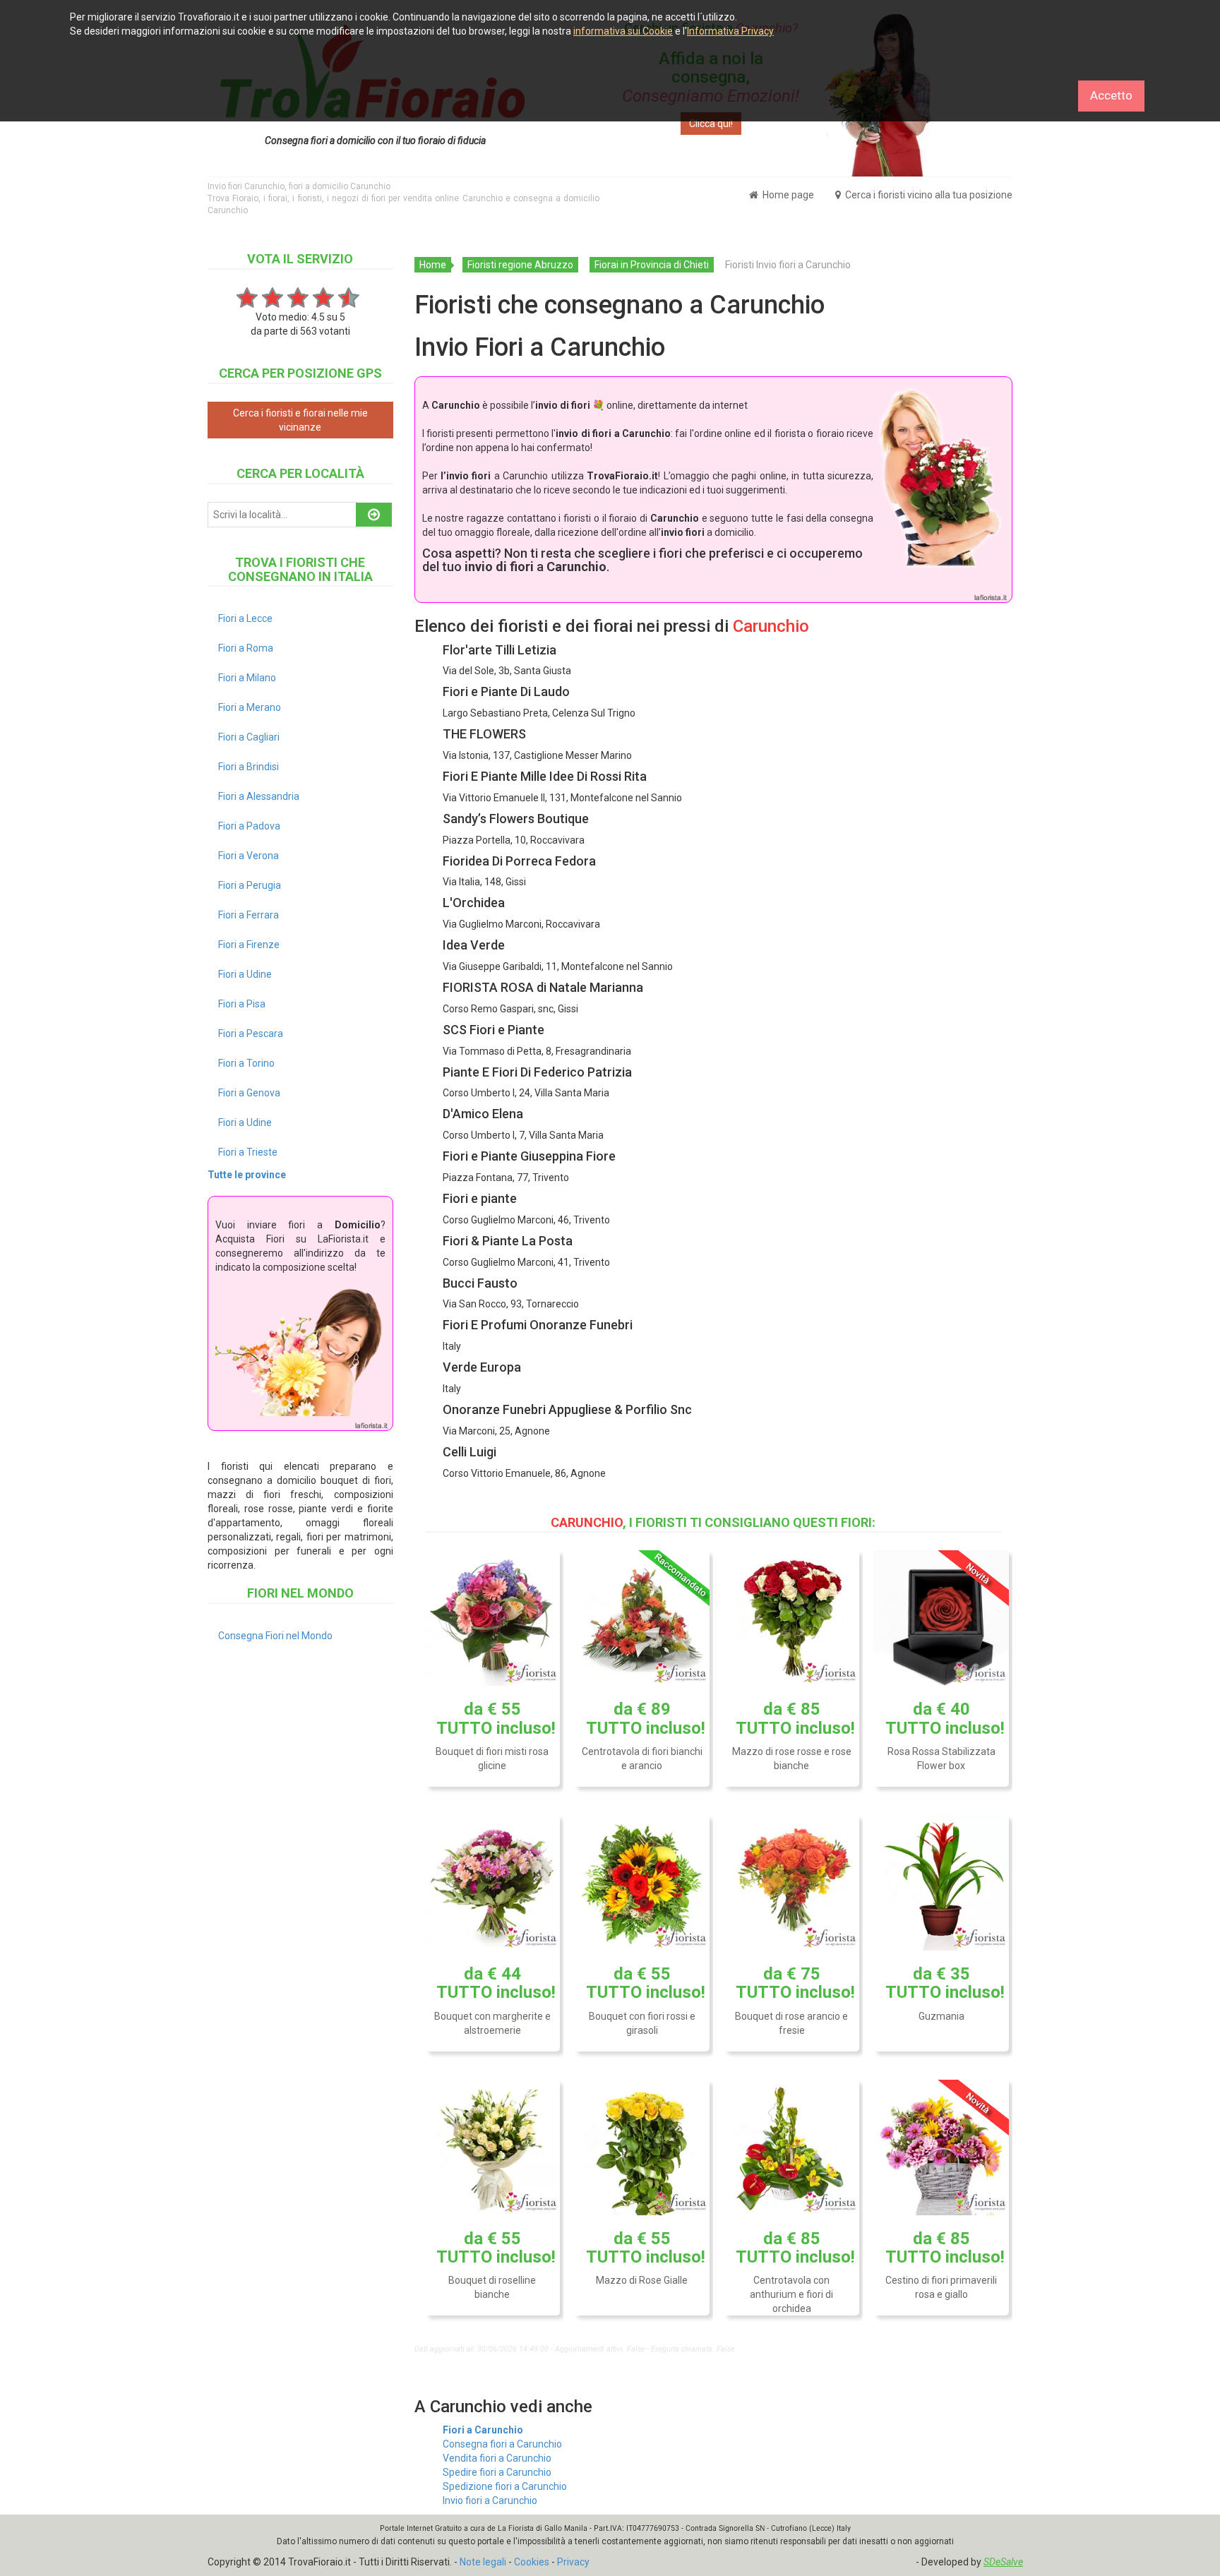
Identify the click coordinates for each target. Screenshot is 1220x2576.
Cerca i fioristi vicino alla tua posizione (928, 195)
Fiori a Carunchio (483, 2430)
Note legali (483, 2562)
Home (433, 265)
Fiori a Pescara (251, 1034)
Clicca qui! (711, 124)
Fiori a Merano (250, 707)
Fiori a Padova (249, 826)
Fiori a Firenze (249, 945)
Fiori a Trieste (248, 1152)
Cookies (532, 2562)
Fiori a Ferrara (249, 915)
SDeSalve (1003, 2562)
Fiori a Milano (247, 678)
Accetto (1111, 95)
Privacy (573, 2562)
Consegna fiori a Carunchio (502, 2444)
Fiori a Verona (249, 856)
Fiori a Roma (246, 648)
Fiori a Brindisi (249, 767)
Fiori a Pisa (242, 1004)
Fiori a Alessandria (259, 796)
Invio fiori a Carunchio (490, 2500)
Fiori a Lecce (245, 618)
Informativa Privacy (730, 31)
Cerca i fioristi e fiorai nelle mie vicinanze (300, 420)
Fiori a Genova (249, 1093)
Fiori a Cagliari (249, 737)
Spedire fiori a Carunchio (497, 2472)
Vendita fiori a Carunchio (497, 2458)
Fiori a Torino (246, 1063)
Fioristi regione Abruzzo (520, 265)
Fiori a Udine (245, 974)
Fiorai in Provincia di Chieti (652, 265)
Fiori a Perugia (250, 885)
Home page (787, 195)
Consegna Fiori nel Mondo (275, 1636)
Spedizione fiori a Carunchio (505, 2486)
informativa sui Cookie (623, 31)
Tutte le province (247, 1175)
